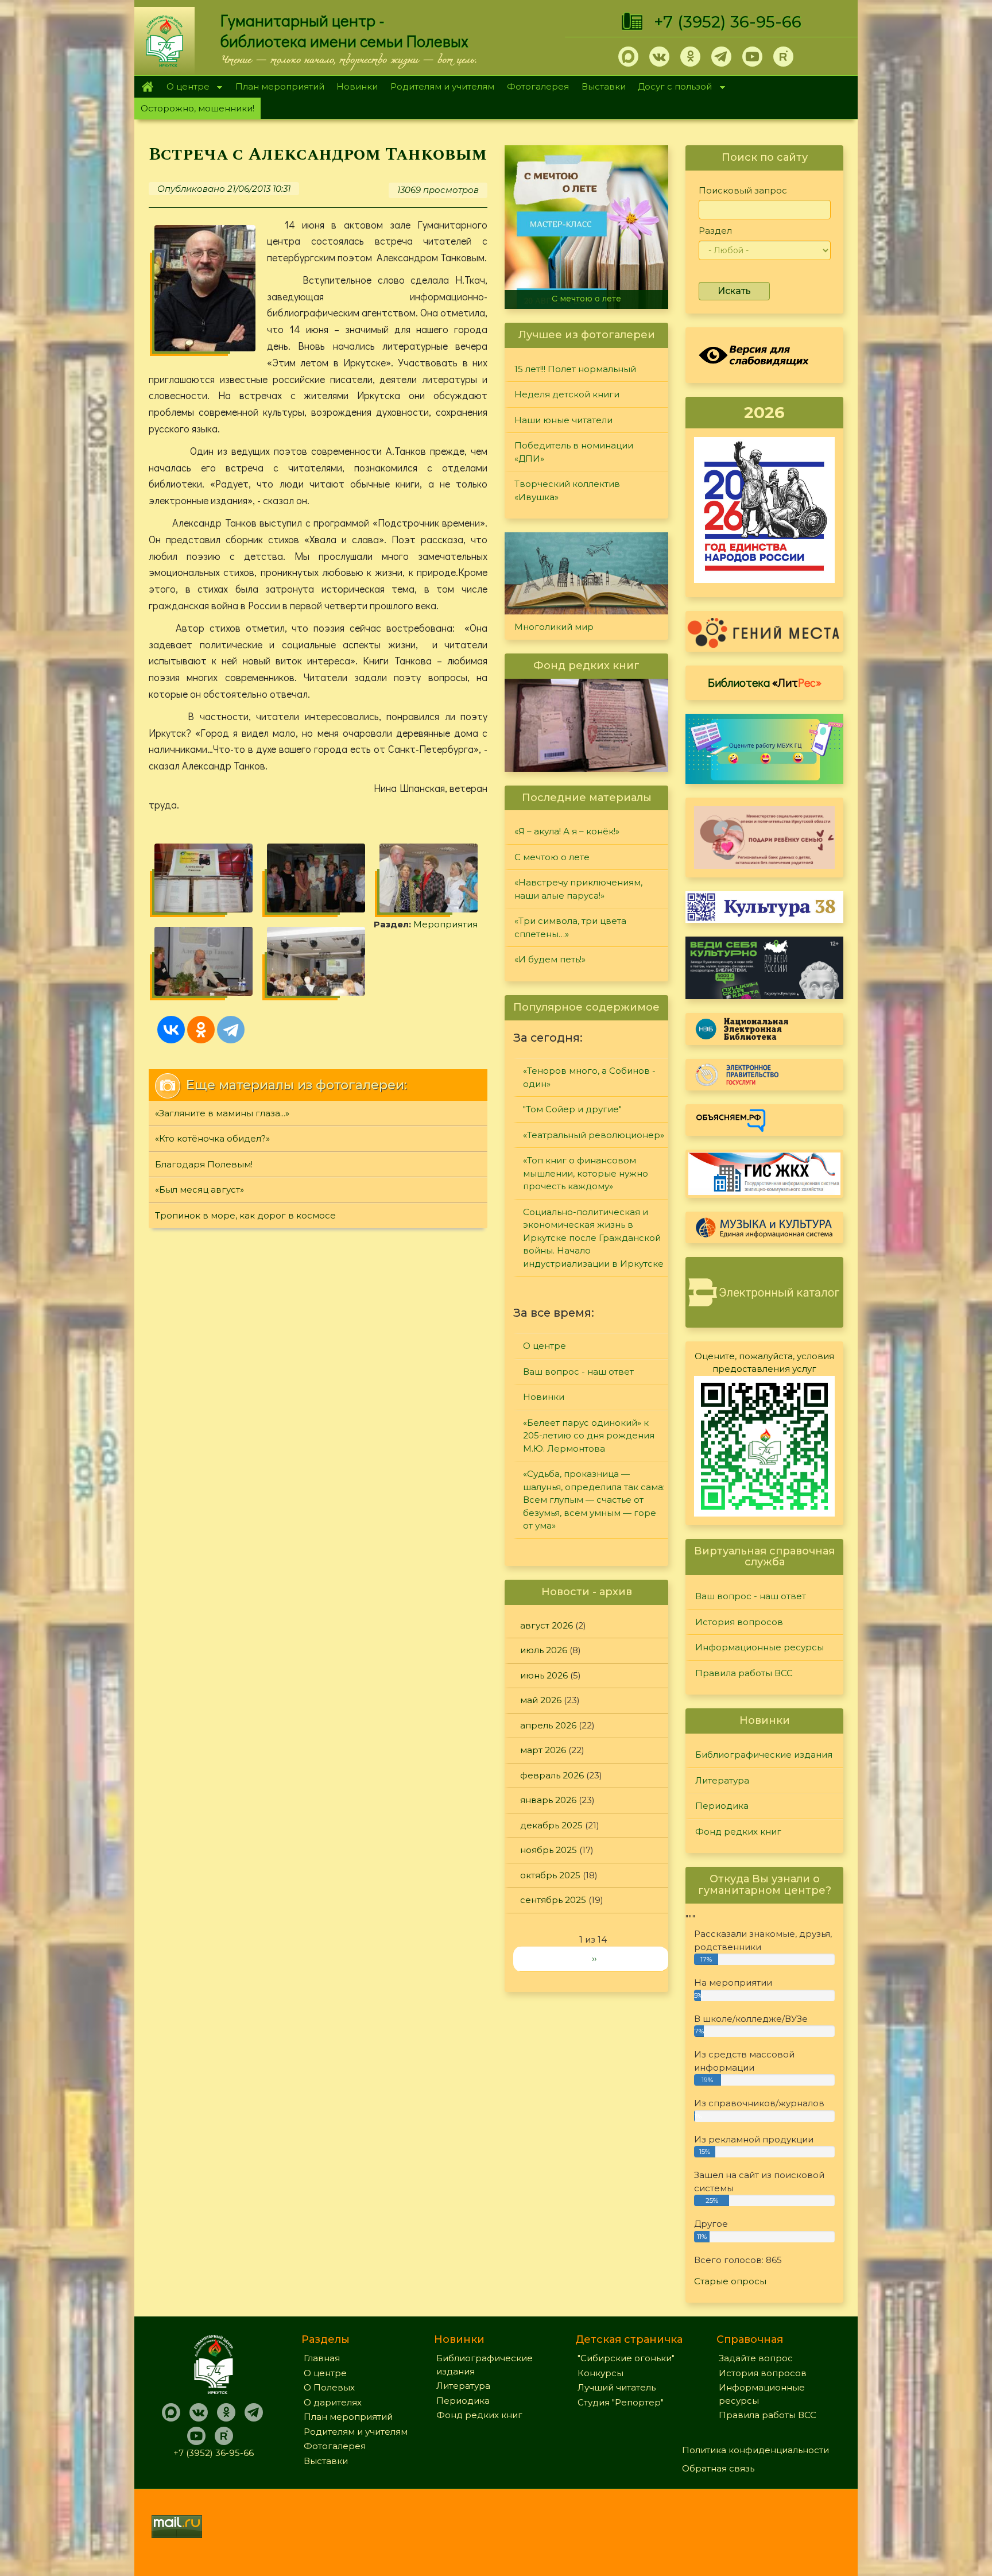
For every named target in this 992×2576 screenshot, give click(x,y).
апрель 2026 (548, 1725)
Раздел (715, 231)
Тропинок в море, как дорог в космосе (245, 1215)
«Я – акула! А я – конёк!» (567, 831)
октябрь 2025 (550, 1875)
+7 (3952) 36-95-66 (728, 22)
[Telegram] (231, 1030)
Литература (722, 1780)
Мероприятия (445, 924)
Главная (147, 87)
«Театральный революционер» (594, 1135)
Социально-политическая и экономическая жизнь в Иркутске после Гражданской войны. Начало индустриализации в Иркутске (593, 1238)
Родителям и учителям (442, 86)
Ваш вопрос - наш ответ (578, 1372)
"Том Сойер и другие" (572, 1109)
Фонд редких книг (738, 1832)
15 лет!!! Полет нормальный (575, 369)
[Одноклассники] (201, 1030)
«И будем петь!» (550, 959)
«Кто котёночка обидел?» (212, 1138)
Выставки (604, 86)
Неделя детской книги (567, 394)
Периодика (722, 1806)
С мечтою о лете (552, 857)
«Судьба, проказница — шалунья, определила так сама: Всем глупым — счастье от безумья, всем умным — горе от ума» (594, 1500)
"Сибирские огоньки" (626, 2358)
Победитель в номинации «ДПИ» (574, 452)
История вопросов (739, 1622)
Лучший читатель (617, 2387)
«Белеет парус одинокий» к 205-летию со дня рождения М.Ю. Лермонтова (589, 1436)
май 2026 (541, 1700)
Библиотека (765, 682)
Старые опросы (730, 2281)
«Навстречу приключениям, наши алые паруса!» (589, 294)
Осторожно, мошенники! (197, 108)
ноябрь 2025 (549, 1850)
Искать (734, 291)
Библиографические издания (764, 1755)
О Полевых (329, 2387)
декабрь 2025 (551, 1825)
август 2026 (547, 1625)
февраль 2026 (552, 1775)
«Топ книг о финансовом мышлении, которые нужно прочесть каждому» (586, 1173)
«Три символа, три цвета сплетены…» (570, 927)
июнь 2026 (544, 1675)
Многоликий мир (554, 627)
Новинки (357, 86)
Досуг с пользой (672, 88)
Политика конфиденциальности (755, 2450)
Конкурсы (600, 2373)
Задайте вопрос (756, 2358)
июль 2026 (544, 1650)
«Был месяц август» (199, 1190)
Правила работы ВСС (744, 1673)
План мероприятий (280, 86)
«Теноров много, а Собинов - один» (589, 1077)
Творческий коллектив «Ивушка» (567, 490)
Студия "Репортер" (621, 2402)
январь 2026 (548, 1800)
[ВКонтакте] (171, 1030)
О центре (185, 88)
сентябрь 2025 (553, 1900)
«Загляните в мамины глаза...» (222, 1113)
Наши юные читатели (563, 420)
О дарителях (333, 2402)
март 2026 (543, 1750)
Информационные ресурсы (759, 1647)
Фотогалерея (538, 86)
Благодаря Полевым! (204, 1164)
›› (594, 1958)
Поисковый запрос (743, 190)
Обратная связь (718, 2468)
